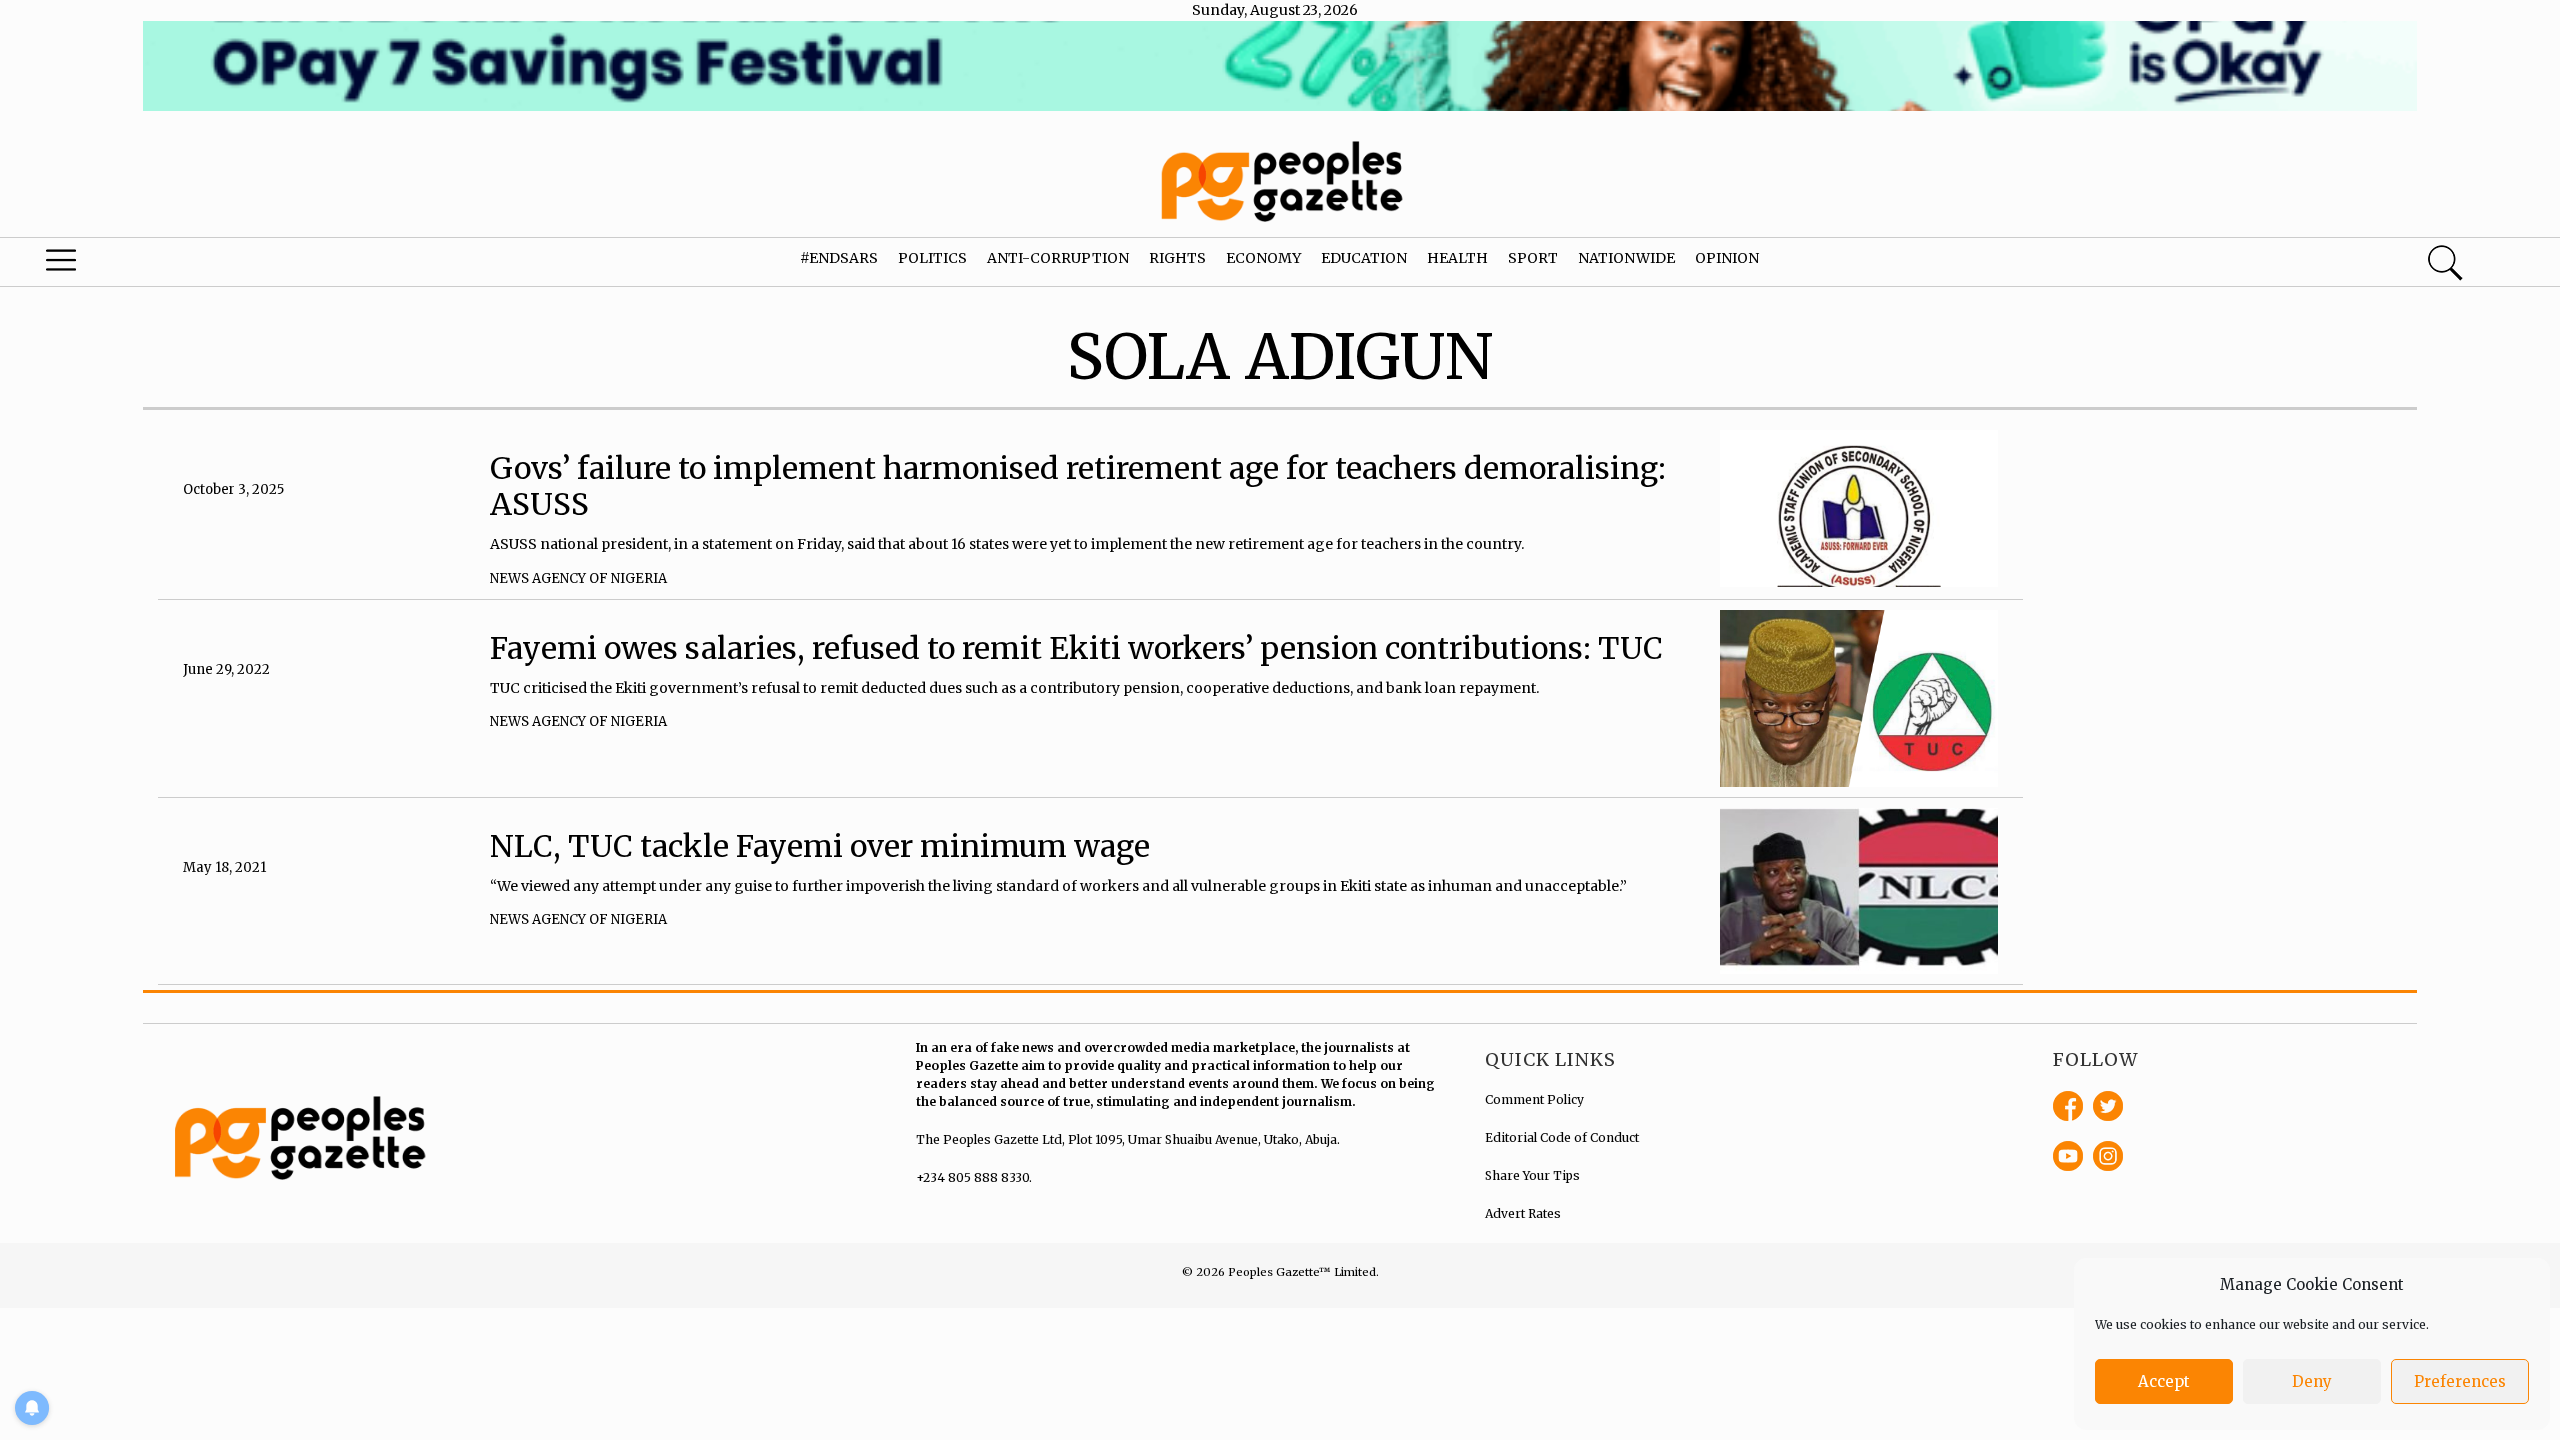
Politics (932, 258)
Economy (1263, 258)
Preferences (2460, 1381)
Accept (2164, 1381)
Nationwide (1626, 258)
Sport (1533, 258)
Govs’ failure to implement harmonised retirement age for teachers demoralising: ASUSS (1078, 486)
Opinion (1727, 258)
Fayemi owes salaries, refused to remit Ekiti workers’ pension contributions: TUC (1076, 648)
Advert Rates (1523, 1213)
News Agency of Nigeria (578, 578)
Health (1457, 258)
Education (1364, 258)
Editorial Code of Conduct (1562, 1137)
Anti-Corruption (1058, 258)
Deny (2312, 1381)
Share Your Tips (1532, 1175)
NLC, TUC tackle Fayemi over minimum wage (820, 846)
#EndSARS (839, 258)
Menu (135, 265)
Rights (1177, 258)
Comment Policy (1534, 1099)
